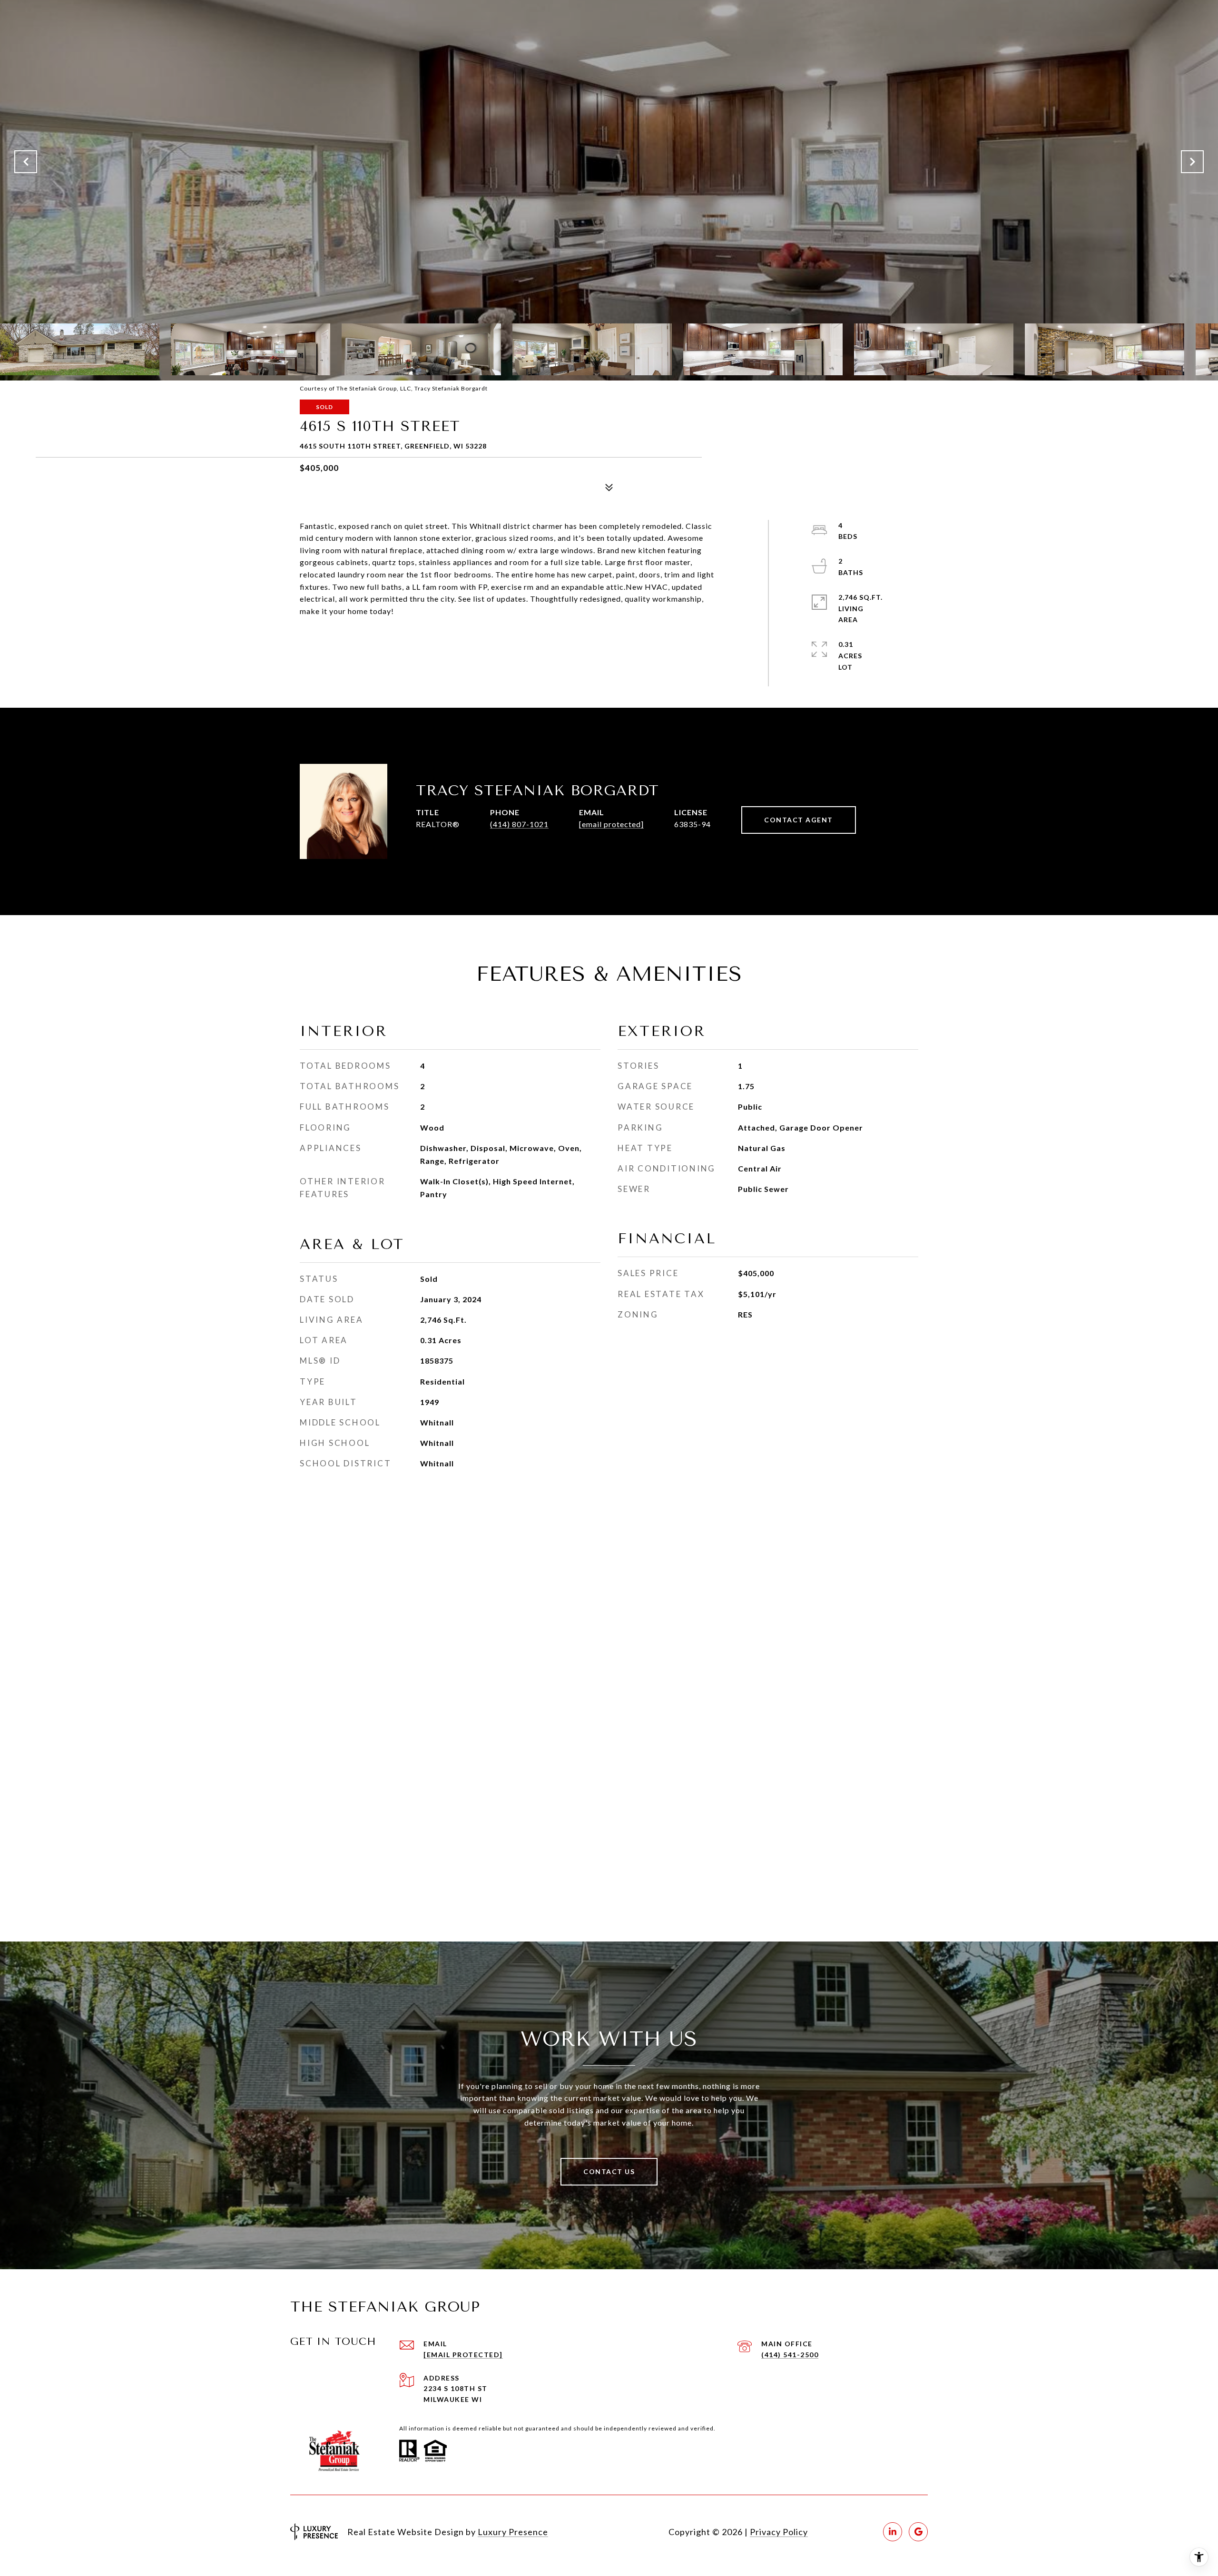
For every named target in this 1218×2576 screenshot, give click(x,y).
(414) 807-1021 (519, 824)
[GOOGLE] (918, 2532)
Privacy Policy (779, 2532)
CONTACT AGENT (799, 820)
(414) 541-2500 (790, 2355)
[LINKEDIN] (893, 2532)
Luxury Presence (513, 2532)
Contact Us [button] (609, 2171)
